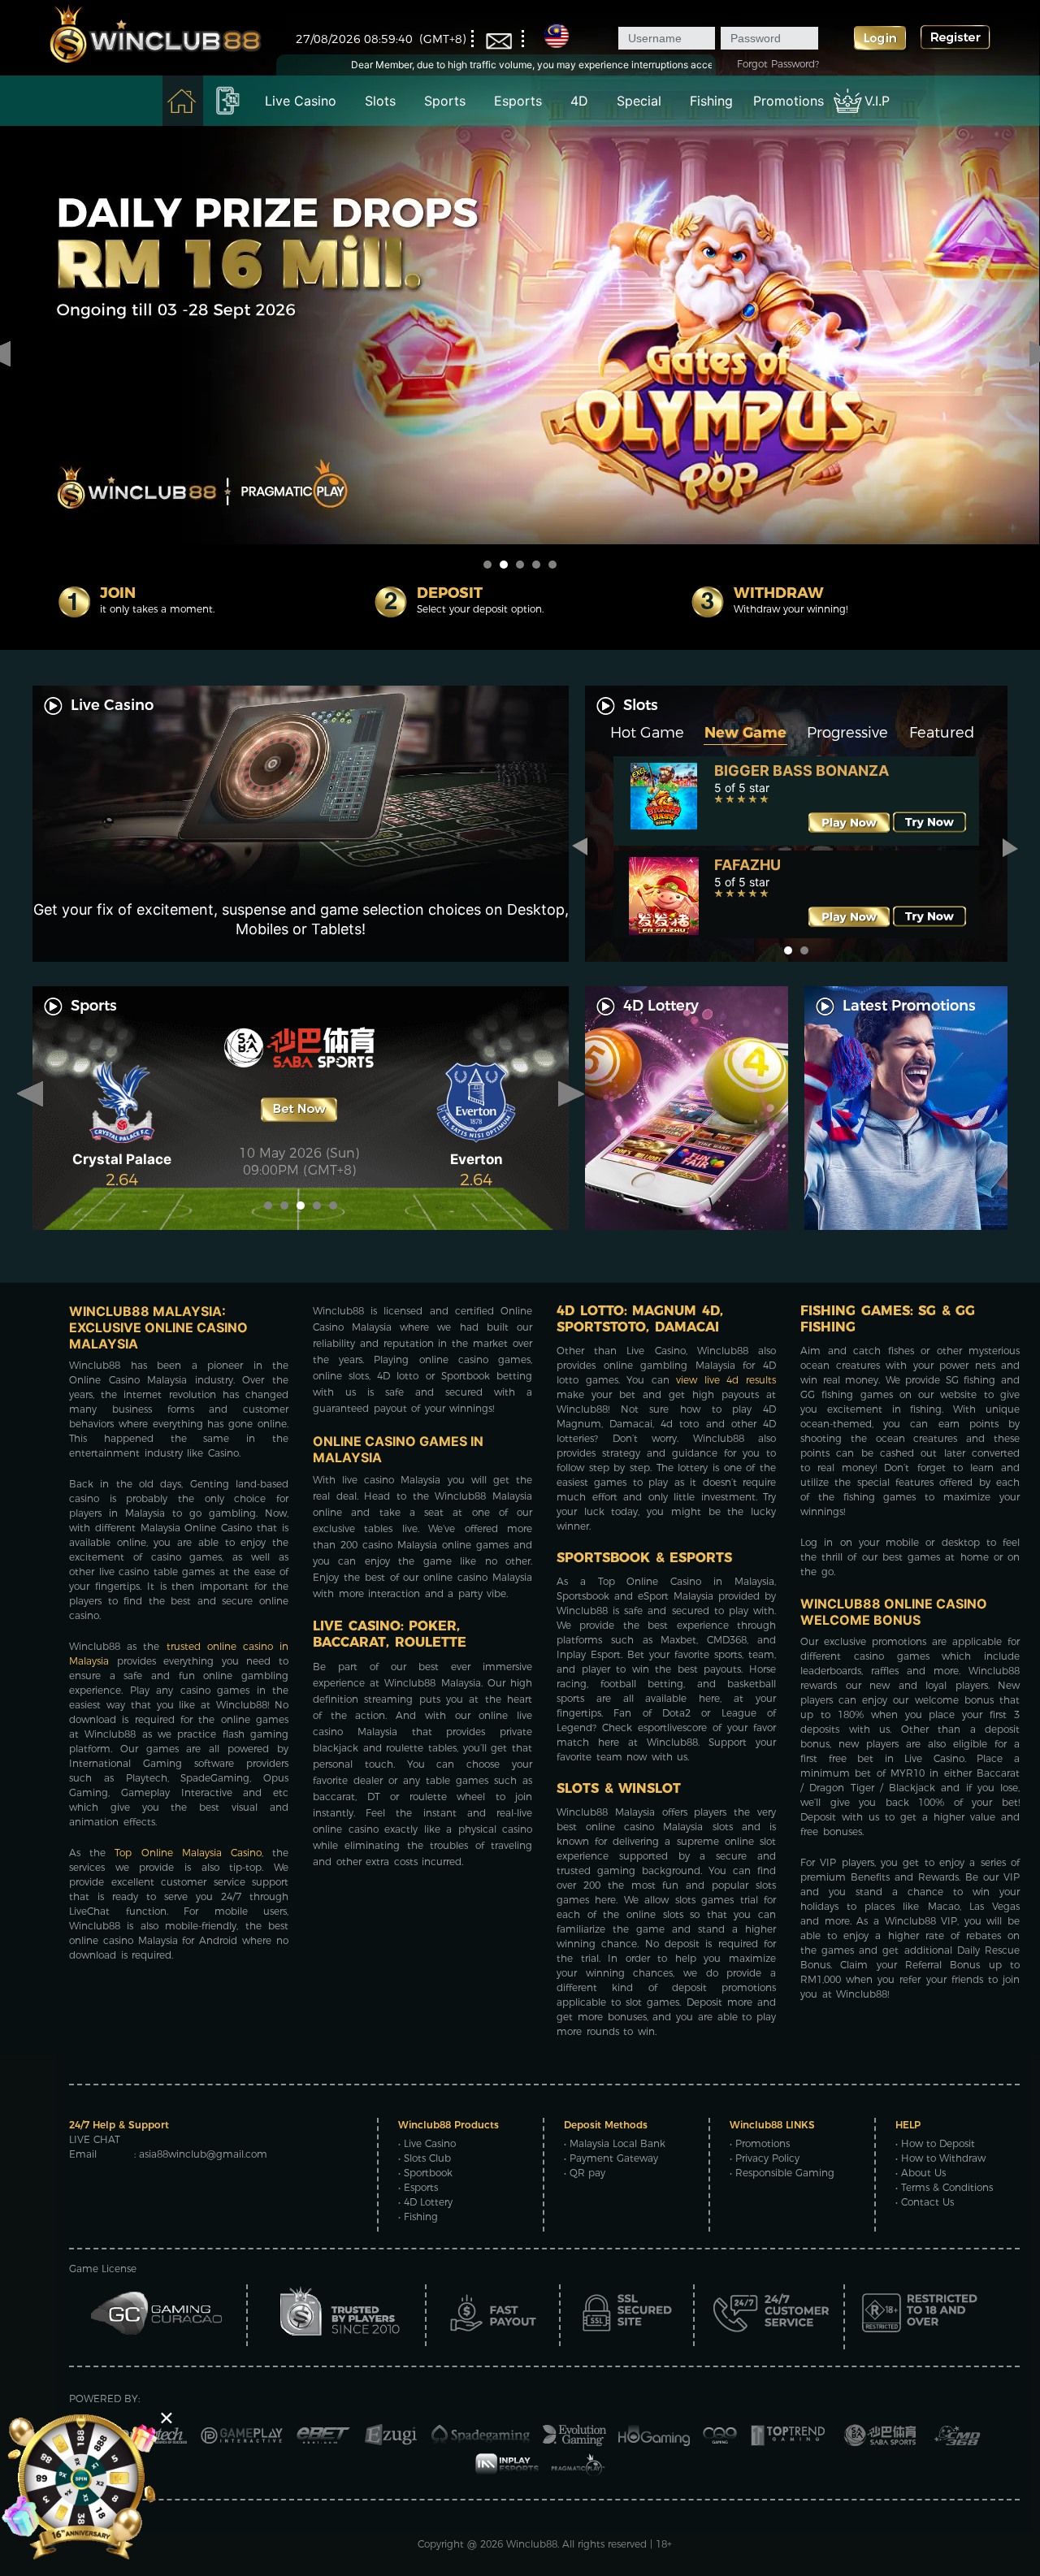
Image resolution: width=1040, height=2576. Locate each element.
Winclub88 (532, 2544)
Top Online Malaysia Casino (188, 1853)
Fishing (711, 101)
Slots (380, 101)
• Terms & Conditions (944, 2187)
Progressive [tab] (847, 733)
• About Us (921, 2173)
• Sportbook (425, 2173)
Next (1010, 847)
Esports (518, 101)
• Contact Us (925, 2202)
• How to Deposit (935, 2143)
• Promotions (760, 2143)
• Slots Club (425, 2158)
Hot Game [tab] (647, 733)
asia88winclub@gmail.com (203, 2154)
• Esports (418, 2187)
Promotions (789, 101)
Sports (445, 101)
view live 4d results (726, 1380)
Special (639, 101)
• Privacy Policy (765, 2158)
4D (579, 101)
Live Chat (95, 2139)
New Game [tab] (745, 733)
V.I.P (877, 101)
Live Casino (301, 101)
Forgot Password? (778, 64)
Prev (583, 847)
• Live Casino (427, 2143)
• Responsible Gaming (782, 2173)
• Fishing (418, 2217)
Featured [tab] (942, 733)
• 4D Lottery (425, 2202)
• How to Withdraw (940, 2158)
